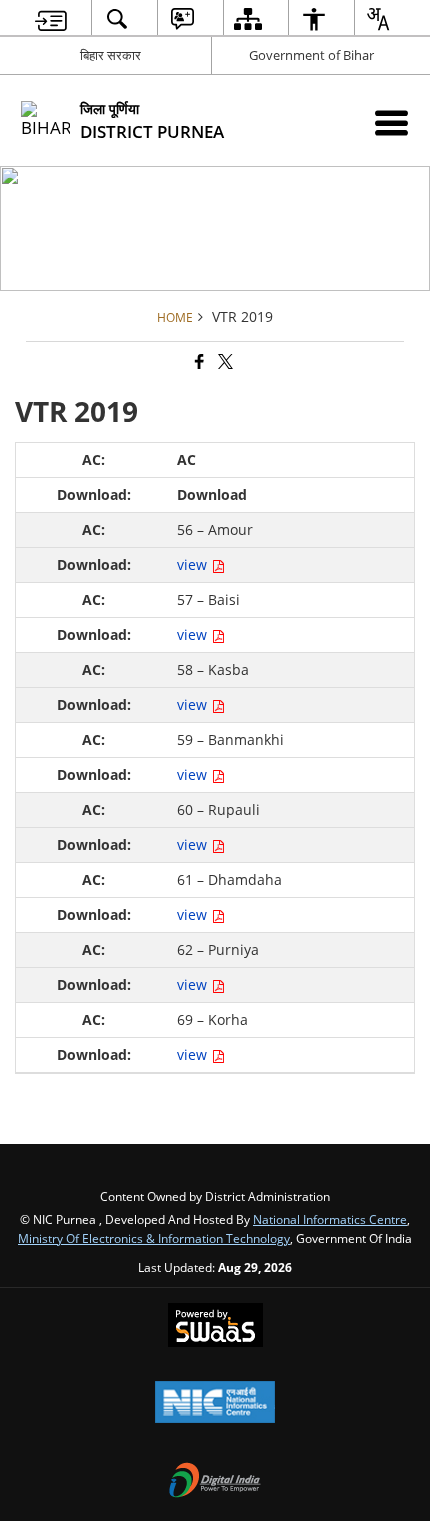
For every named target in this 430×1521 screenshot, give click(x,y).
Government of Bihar (311, 55)
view (194, 564)
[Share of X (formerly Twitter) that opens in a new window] (224, 361)
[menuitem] (51, 18)
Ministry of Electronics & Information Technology (154, 1238)
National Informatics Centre (330, 1219)
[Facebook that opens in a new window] (198, 361)
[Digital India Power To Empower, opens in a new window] (215, 1482)
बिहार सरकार (110, 55)
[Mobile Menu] (391, 122)
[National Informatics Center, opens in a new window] (215, 1404)
